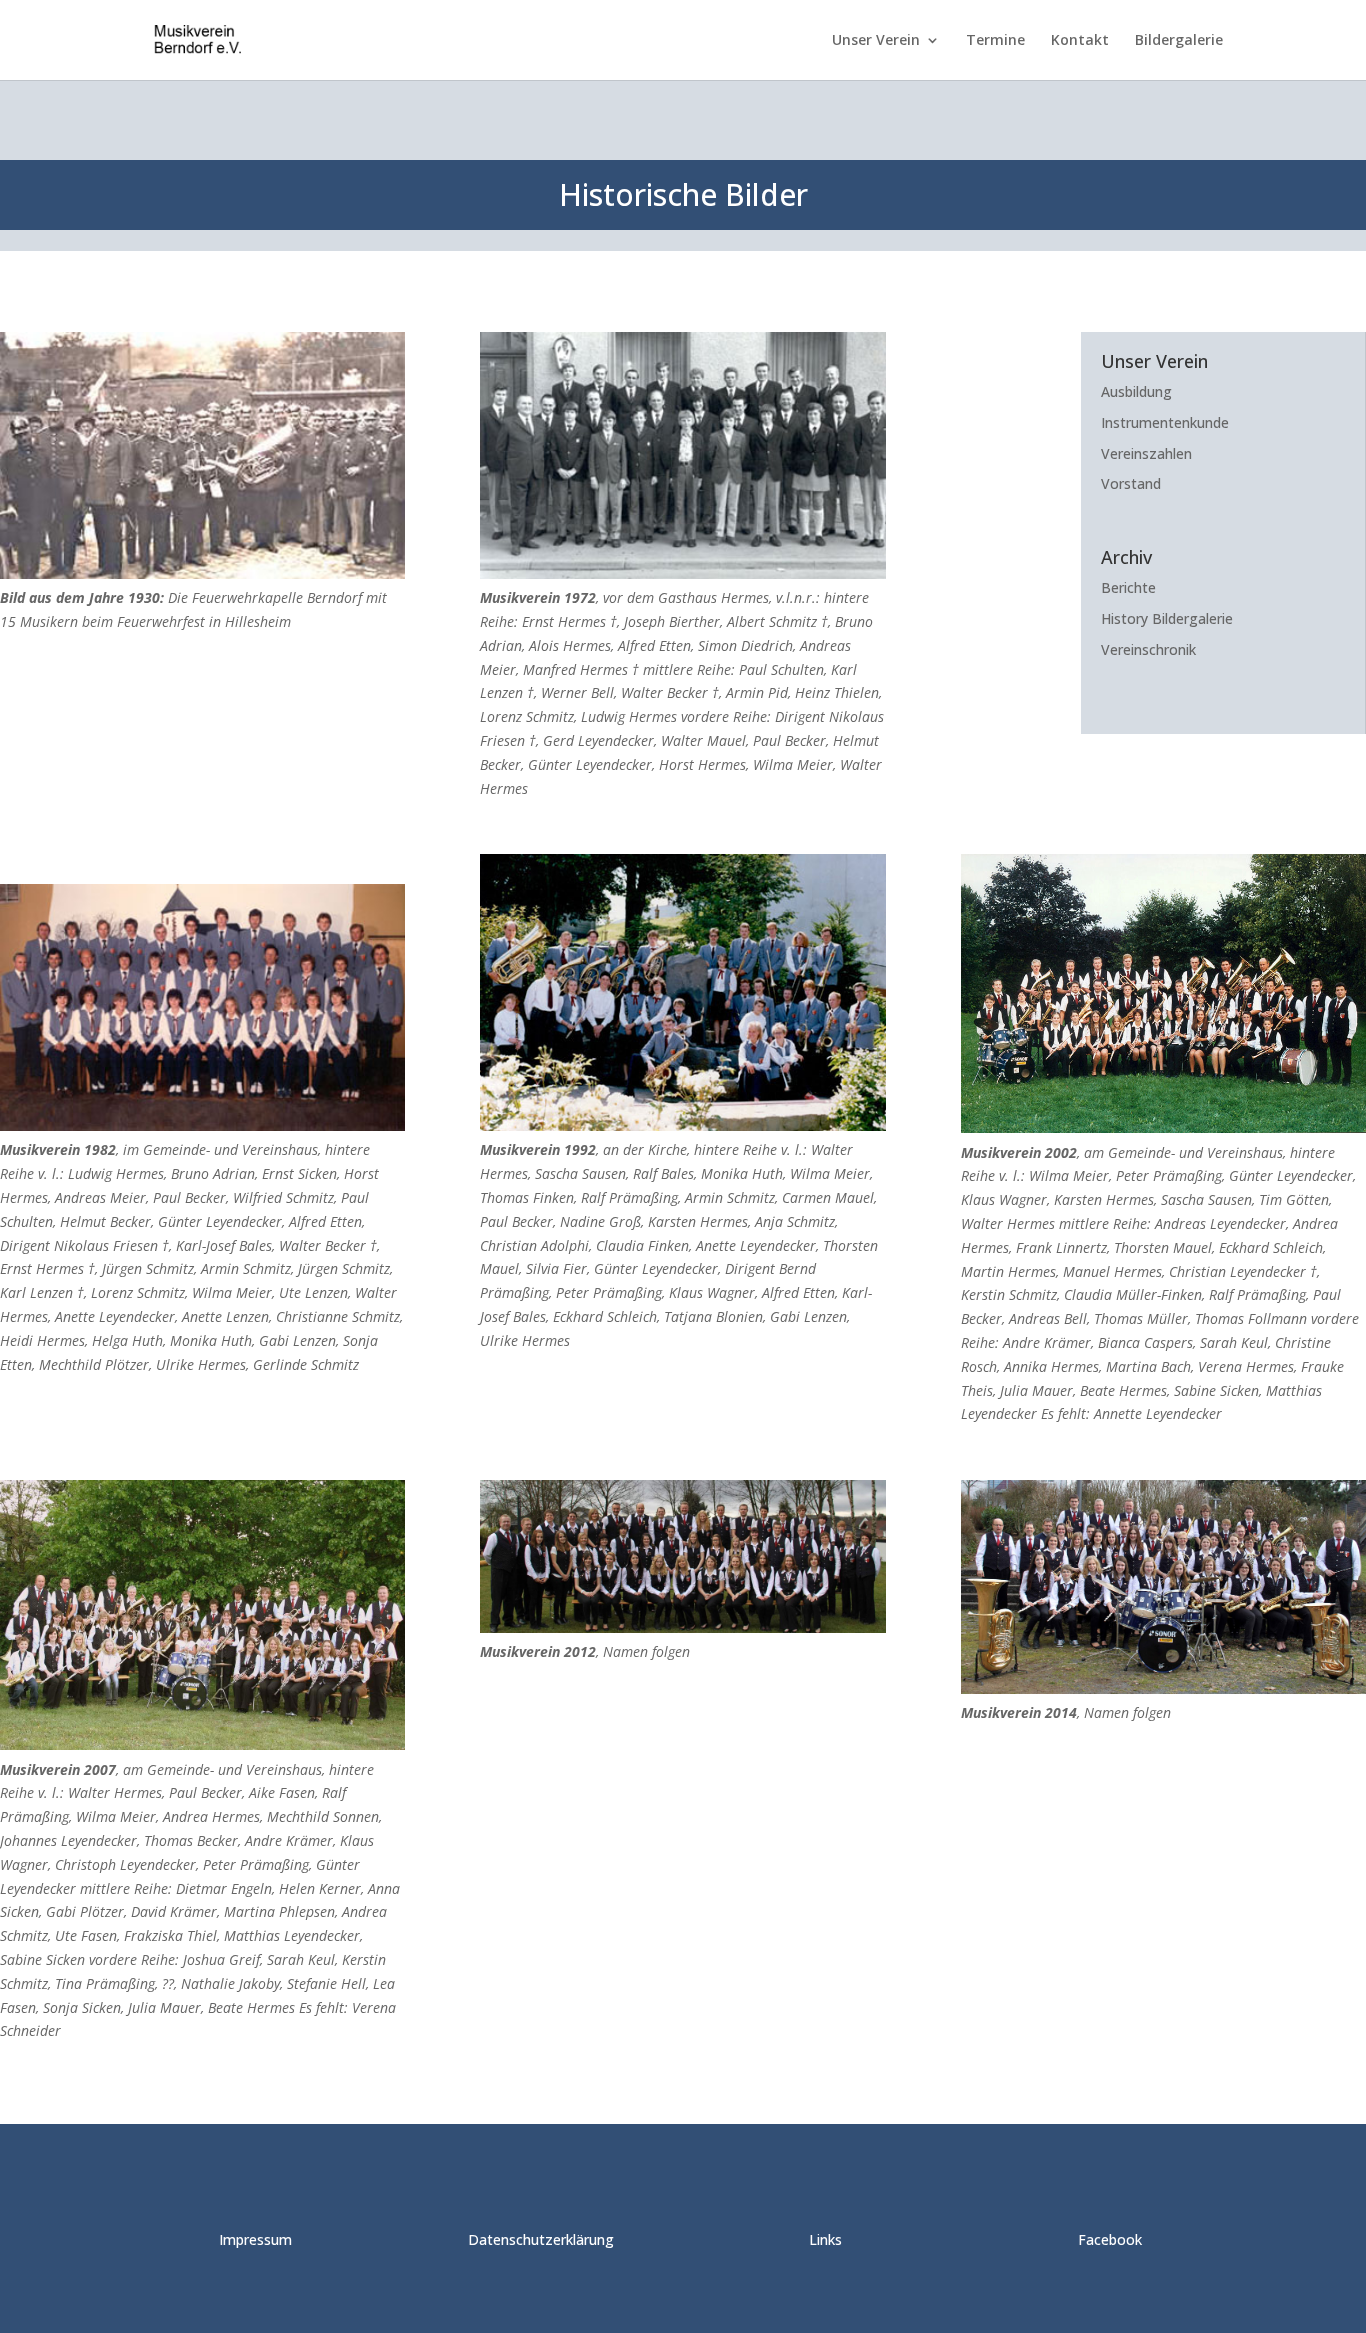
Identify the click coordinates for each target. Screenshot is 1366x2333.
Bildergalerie (1179, 41)
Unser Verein (876, 41)
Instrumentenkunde (1165, 422)
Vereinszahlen (1146, 453)
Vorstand (1131, 483)
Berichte (1128, 587)
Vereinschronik (1148, 649)
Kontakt (1080, 41)
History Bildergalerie (1167, 618)
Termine (995, 41)
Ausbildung (1136, 391)
